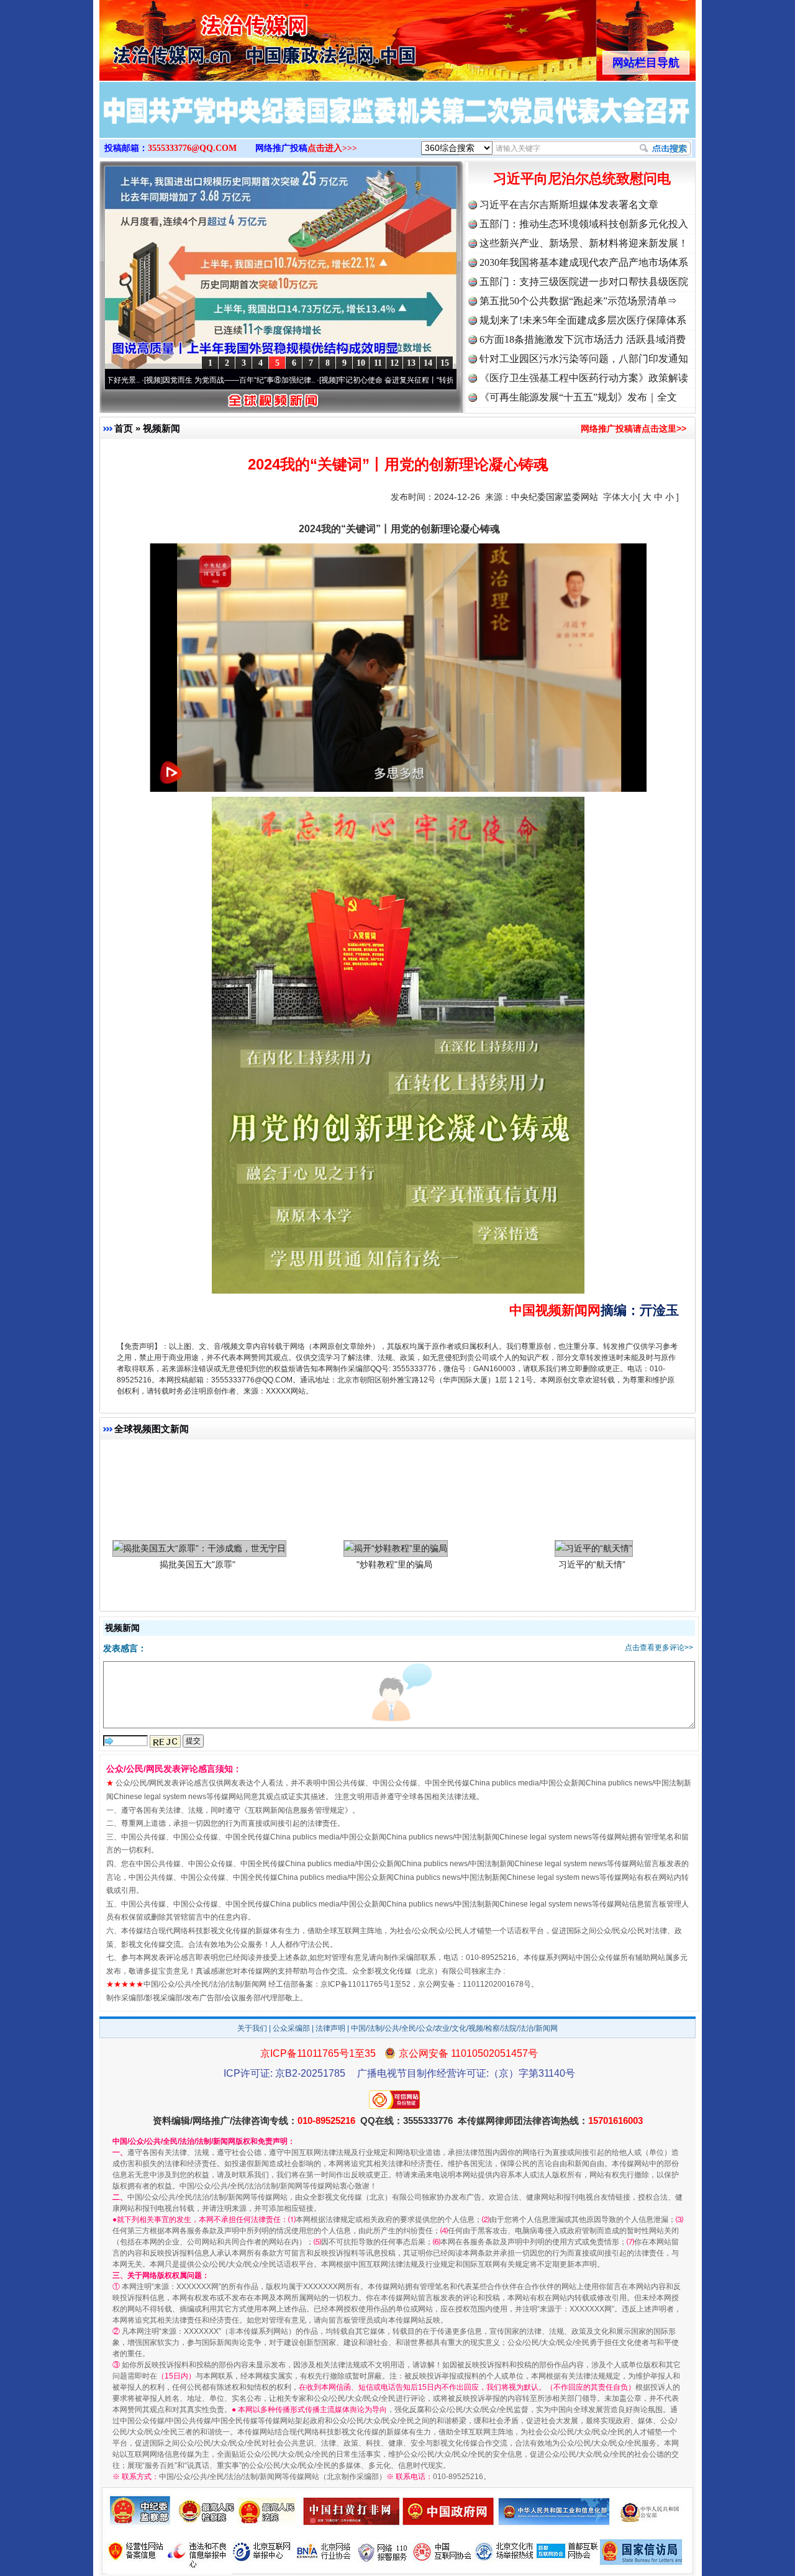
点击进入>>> (332, 148)
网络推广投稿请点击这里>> (634, 429)
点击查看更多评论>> (659, 1648)
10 (361, 363)
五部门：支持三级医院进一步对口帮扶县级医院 (584, 282)
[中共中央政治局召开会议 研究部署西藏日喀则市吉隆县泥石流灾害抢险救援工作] (397, 123)
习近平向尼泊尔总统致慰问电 (582, 179)
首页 (124, 428)
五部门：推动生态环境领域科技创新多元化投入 (584, 224)
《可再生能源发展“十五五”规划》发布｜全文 (578, 397)
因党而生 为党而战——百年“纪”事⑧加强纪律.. (141, 380)
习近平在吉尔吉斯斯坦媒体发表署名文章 (569, 205)
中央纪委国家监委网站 (555, 497)
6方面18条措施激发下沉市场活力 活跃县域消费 (583, 339)
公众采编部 (291, 2028)
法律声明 (330, 2028)
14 (428, 363)
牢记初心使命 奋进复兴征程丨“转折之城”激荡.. (316, 380)
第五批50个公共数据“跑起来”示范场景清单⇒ (578, 301)
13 (411, 363)
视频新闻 (161, 428)
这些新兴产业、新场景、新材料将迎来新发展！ (584, 243)
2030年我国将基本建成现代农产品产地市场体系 (584, 262)
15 (445, 363)
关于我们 (252, 2028)
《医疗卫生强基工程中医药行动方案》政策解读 (584, 378)
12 (394, 363)
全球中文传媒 (202, 36)
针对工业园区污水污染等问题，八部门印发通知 (584, 359)
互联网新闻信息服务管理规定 (296, 1810)
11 (378, 363)
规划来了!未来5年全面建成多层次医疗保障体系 (583, 320)
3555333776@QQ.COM (192, 148)
